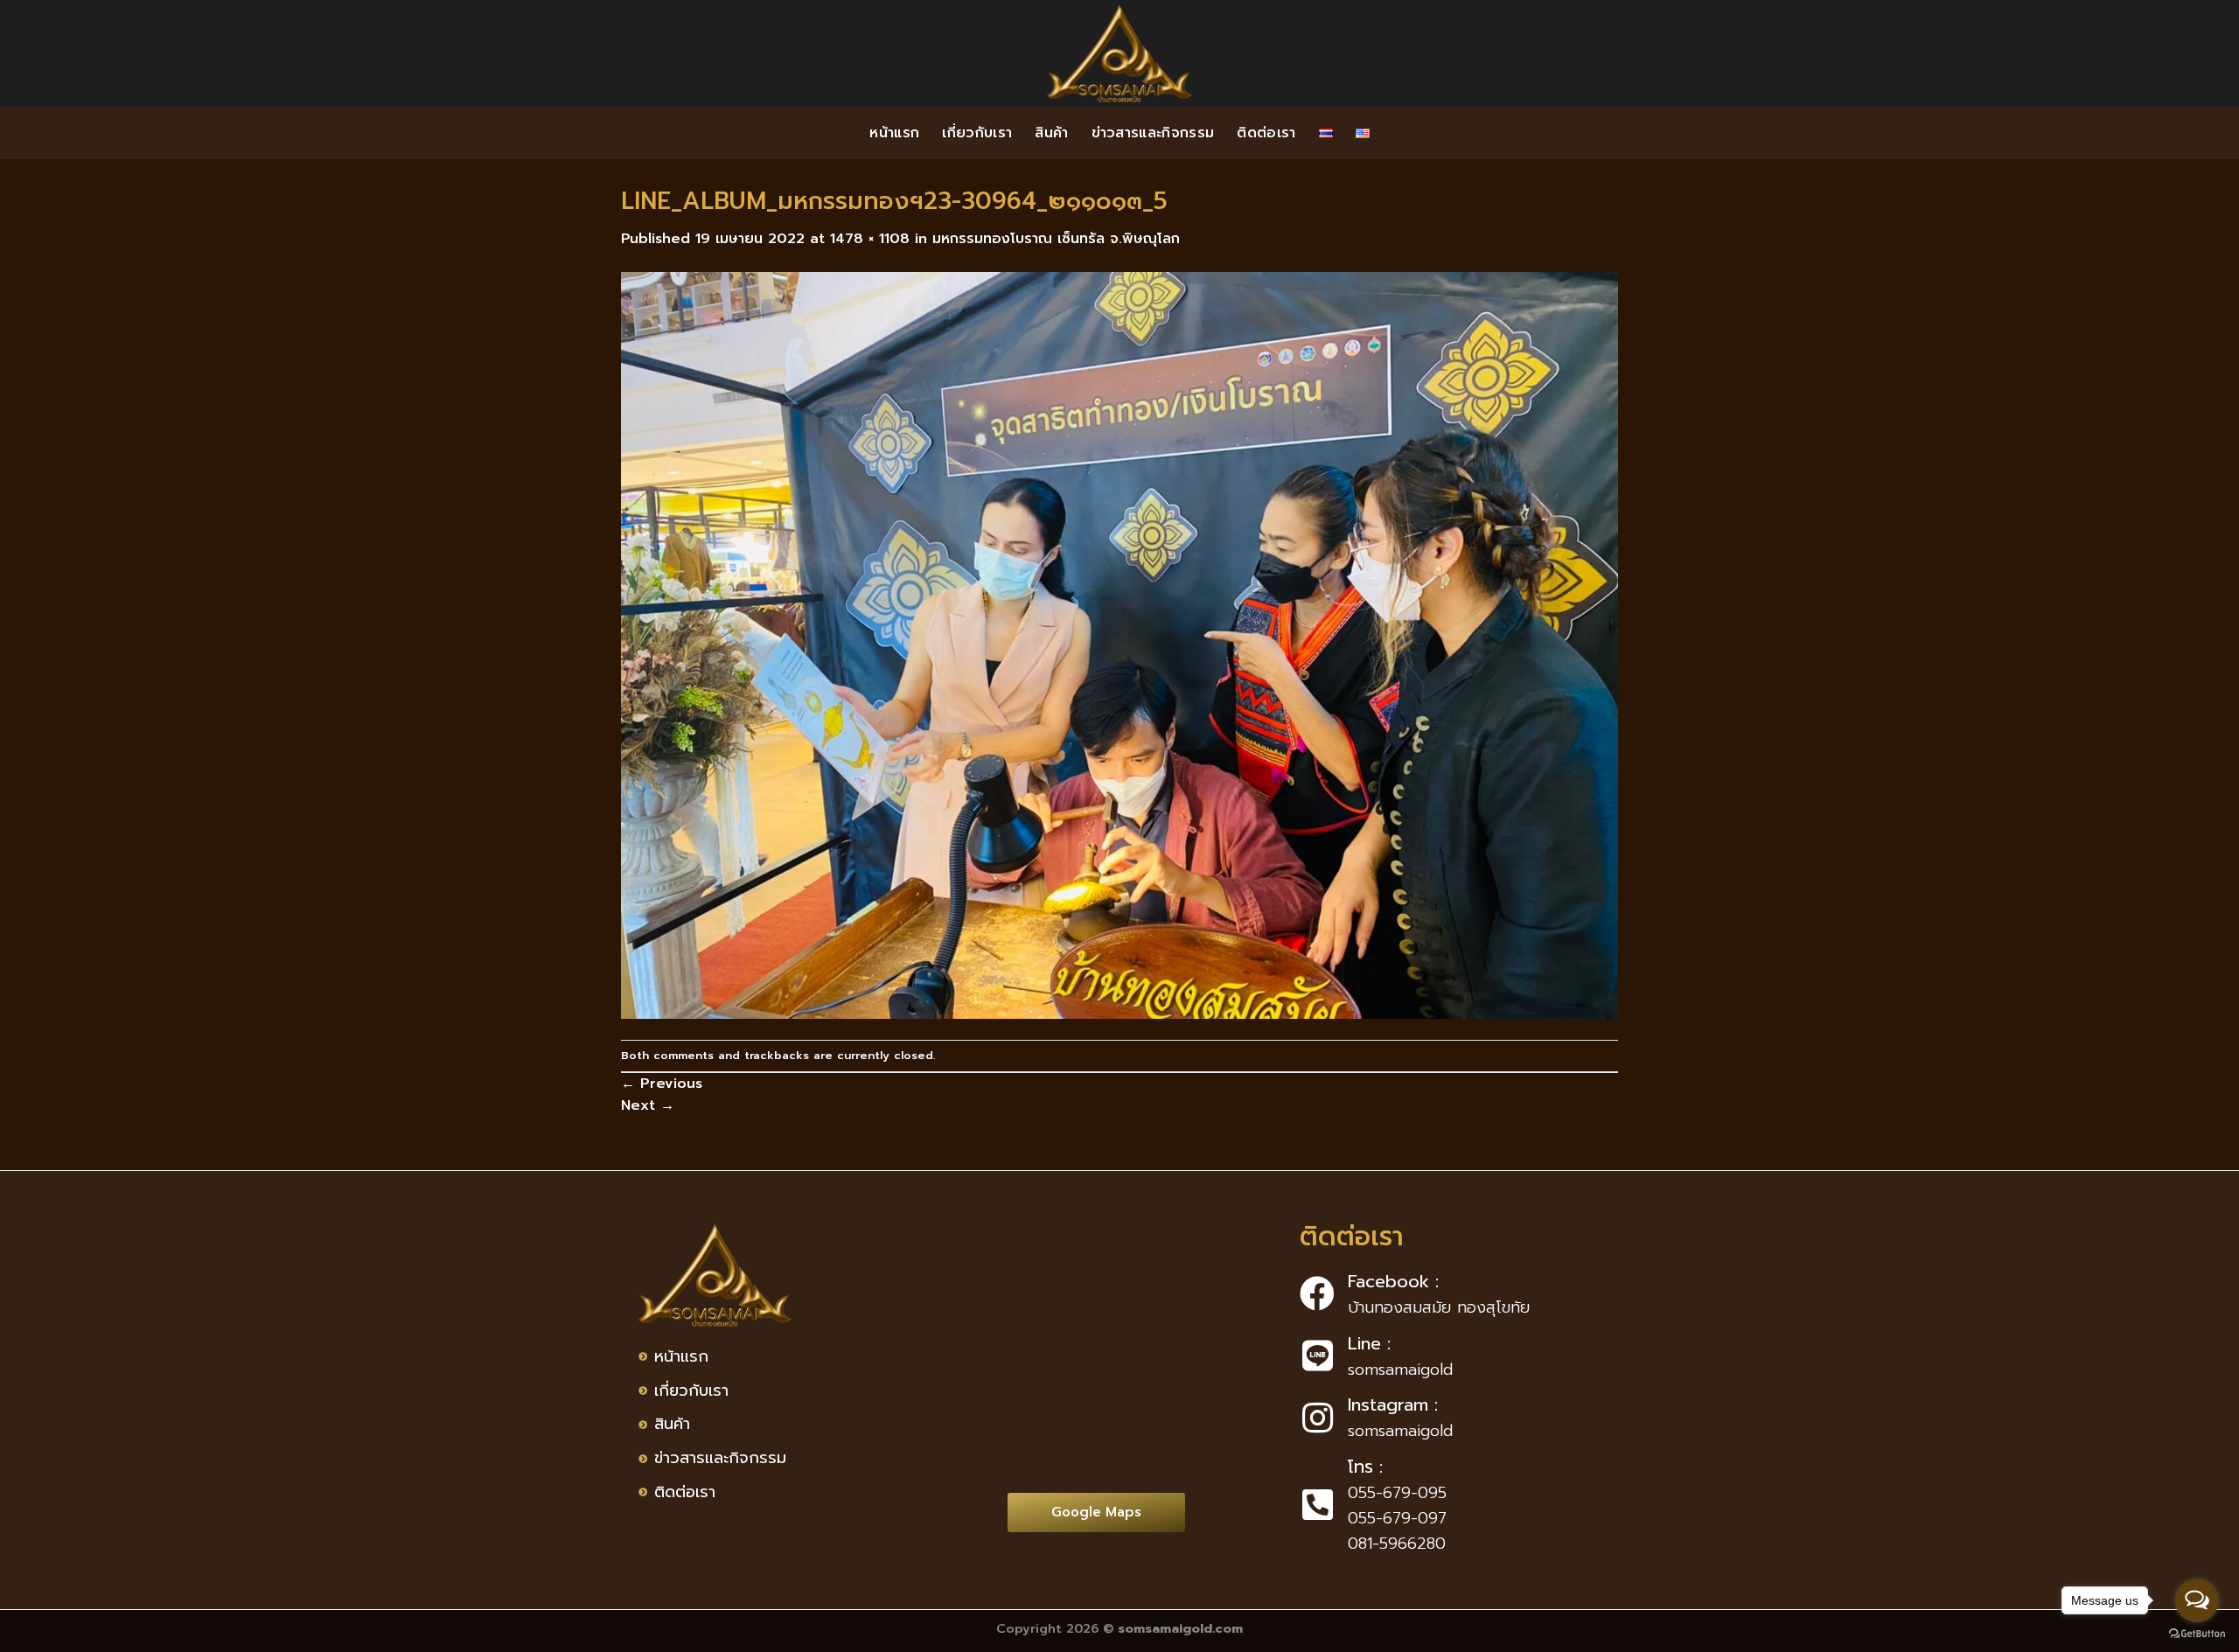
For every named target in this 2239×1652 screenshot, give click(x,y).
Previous (662, 1084)
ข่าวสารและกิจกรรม (1153, 133)
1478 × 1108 (870, 239)
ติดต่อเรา (1266, 133)
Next (648, 1105)
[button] (1096, 1513)
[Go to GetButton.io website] (2197, 1634)
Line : (1369, 1343)
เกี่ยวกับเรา (977, 133)
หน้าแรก (894, 133)
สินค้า (1051, 133)
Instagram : (1393, 1405)
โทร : (1365, 1467)
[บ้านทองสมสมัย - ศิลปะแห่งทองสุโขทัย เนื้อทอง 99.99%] (1119, 53)
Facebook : (1393, 1281)
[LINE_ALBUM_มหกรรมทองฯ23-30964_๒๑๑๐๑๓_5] (1119, 645)
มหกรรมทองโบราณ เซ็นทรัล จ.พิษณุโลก (1056, 239)
